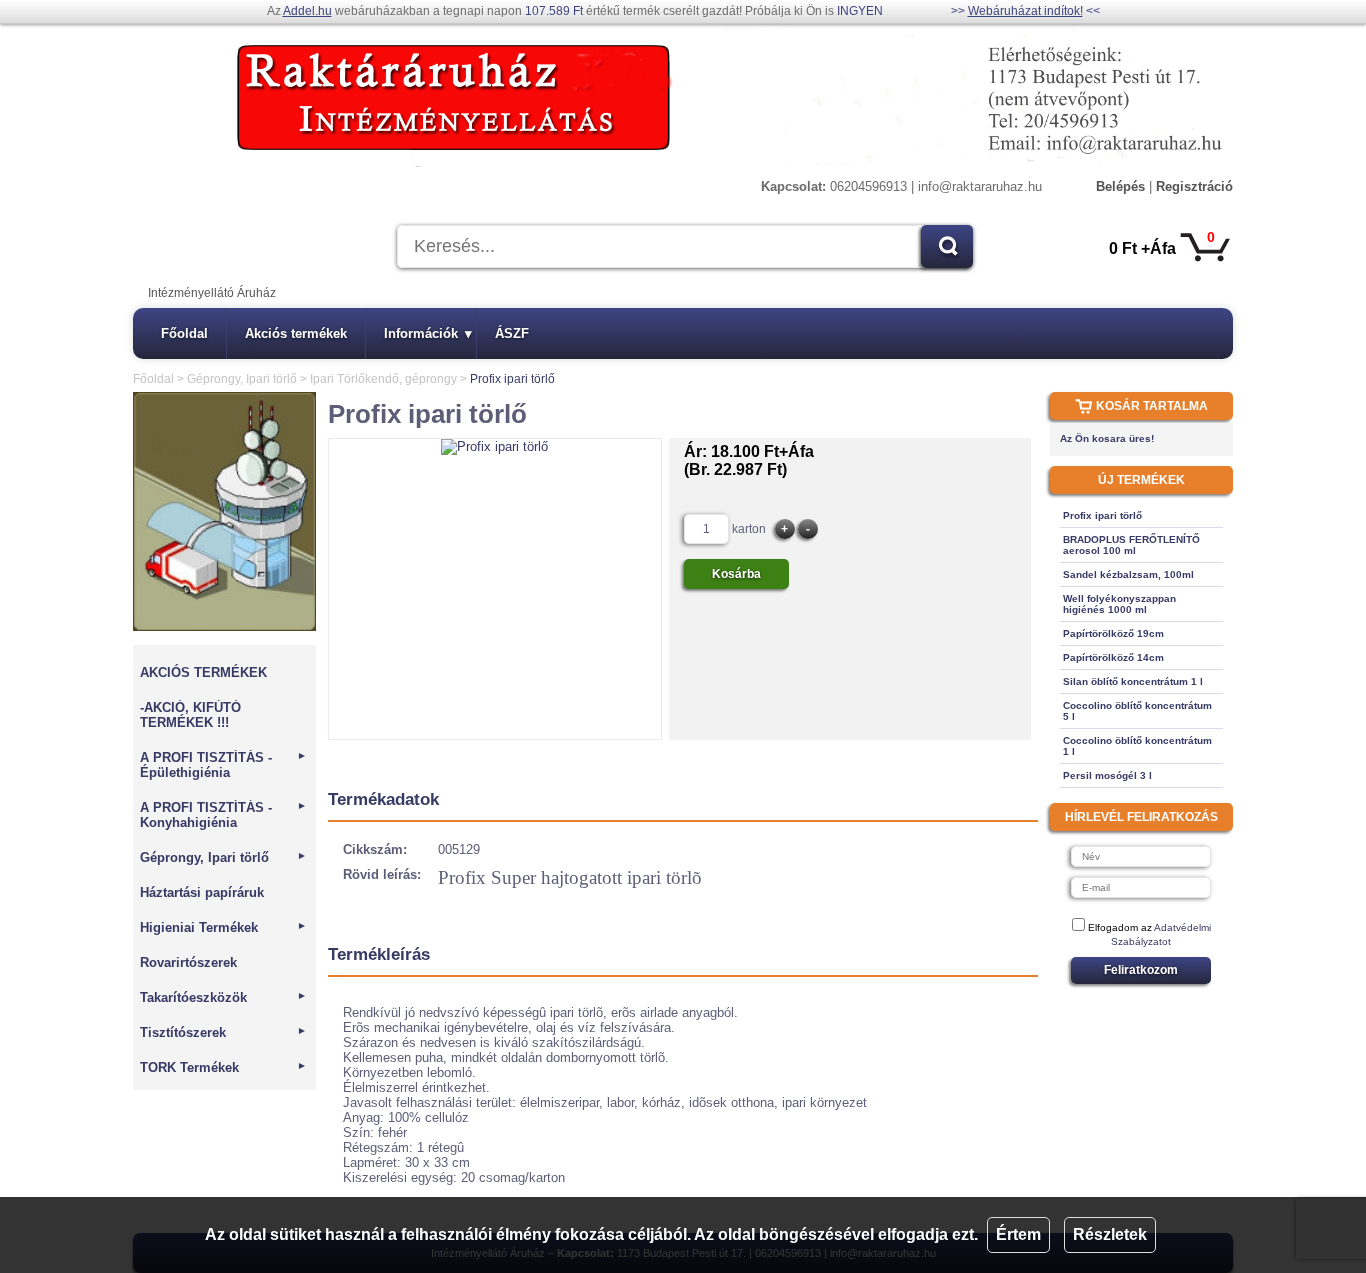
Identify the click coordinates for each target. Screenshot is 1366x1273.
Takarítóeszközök (223, 997)
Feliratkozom (1141, 970)
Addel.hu (307, 11)
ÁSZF (512, 333)
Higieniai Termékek (223, 927)
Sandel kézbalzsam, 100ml (1128, 574)
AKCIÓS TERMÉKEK (203, 672)
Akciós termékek (296, 333)
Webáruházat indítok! (1025, 11)
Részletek (1110, 1234)
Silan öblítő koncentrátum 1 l (1133, 681)
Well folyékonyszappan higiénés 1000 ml (1119, 604)
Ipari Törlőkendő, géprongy (383, 379)
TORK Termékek (223, 1067)
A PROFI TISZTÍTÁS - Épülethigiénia (223, 765)
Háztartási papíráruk (202, 892)
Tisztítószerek (223, 1032)
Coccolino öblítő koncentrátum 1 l (1137, 746)
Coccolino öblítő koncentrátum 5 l (1137, 711)
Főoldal (184, 333)
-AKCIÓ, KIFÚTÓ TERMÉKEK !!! (190, 715)
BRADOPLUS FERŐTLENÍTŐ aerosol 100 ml (1131, 545)
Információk (428, 333)
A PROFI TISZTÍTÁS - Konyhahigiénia (223, 815)
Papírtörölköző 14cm (1113, 657)
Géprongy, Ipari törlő (242, 379)
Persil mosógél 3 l (1107, 775)
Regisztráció (1194, 186)
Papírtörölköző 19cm (1113, 633)
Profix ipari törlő (1102, 515)
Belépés (1120, 186)
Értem (1018, 1234)
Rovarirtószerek (188, 962)
